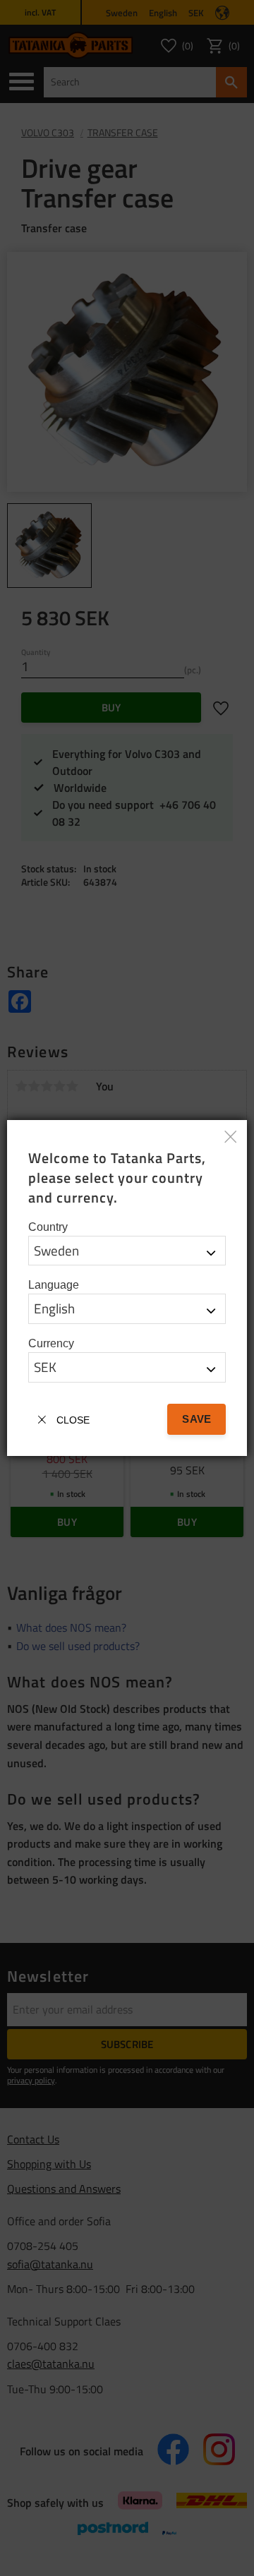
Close (73, 1420)
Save (196, 1419)
